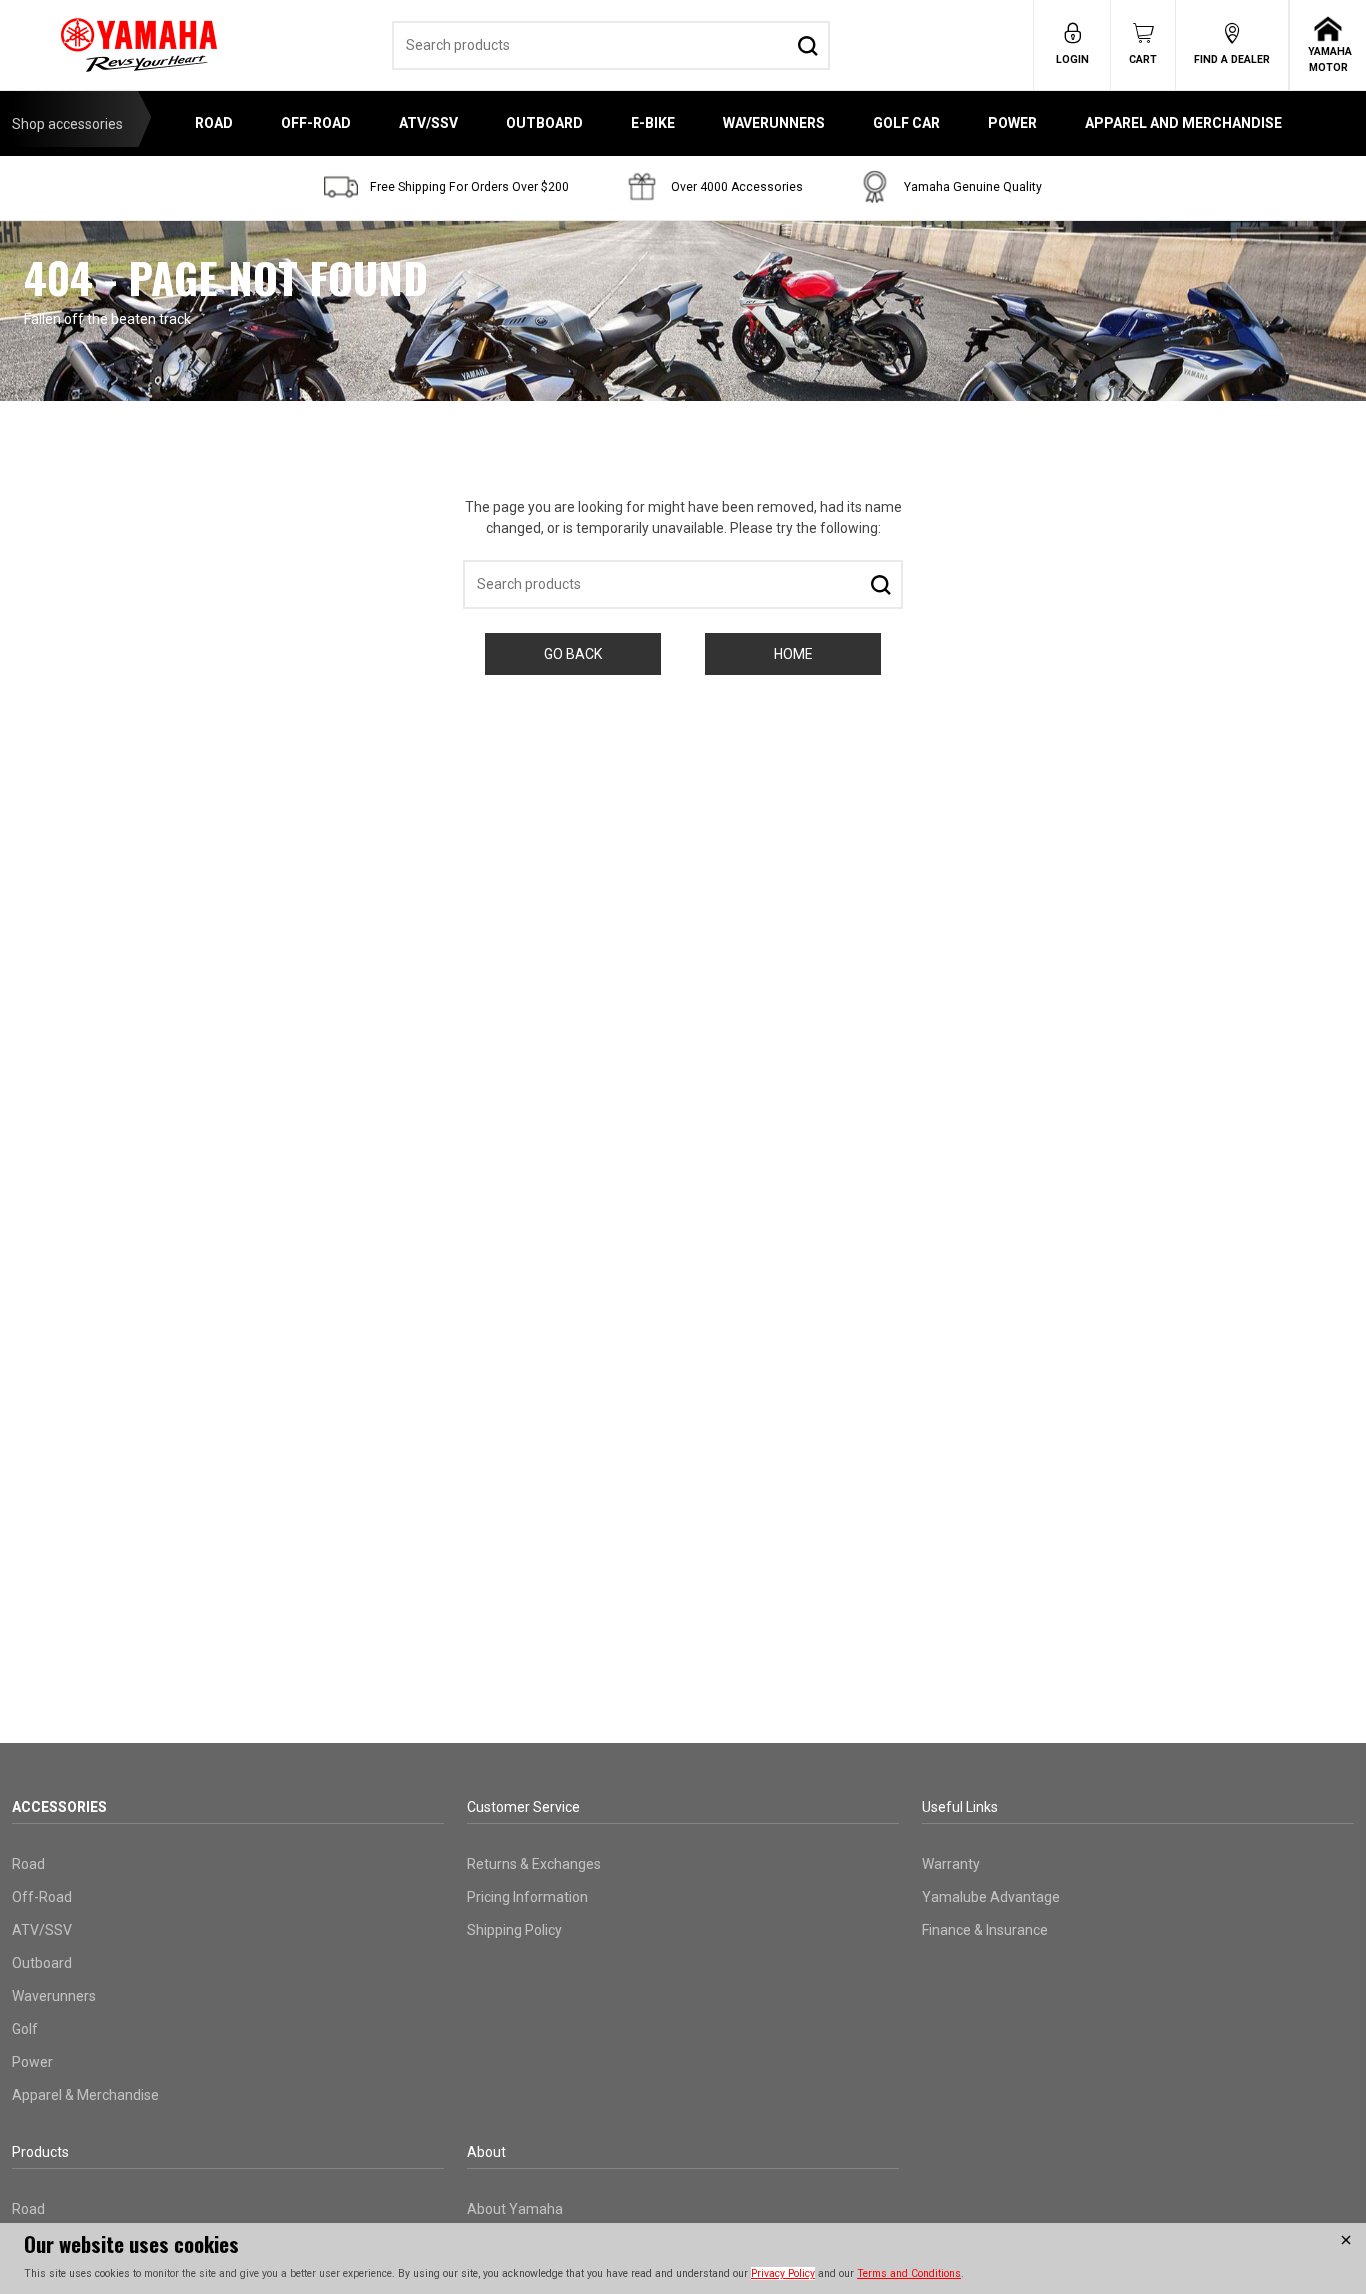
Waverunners (774, 123)
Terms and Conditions (909, 2273)
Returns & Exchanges (534, 1864)
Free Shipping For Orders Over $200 (469, 187)
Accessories (59, 1807)
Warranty (951, 1864)
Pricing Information (527, 1897)
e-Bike (653, 123)
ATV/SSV (428, 123)
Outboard (544, 123)
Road (214, 123)
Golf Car (906, 123)
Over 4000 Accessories (737, 187)
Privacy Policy (783, 2273)
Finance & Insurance (985, 1930)
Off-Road (316, 123)
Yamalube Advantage (991, 1897)
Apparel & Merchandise (85, 2095)
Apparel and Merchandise (1183, 123)
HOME (793, 654)
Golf (25, 2029)
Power (1012, 123)
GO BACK (573, 654)
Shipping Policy (514, 1930)
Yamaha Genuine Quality (973, 187)
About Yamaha (515, 2209)
